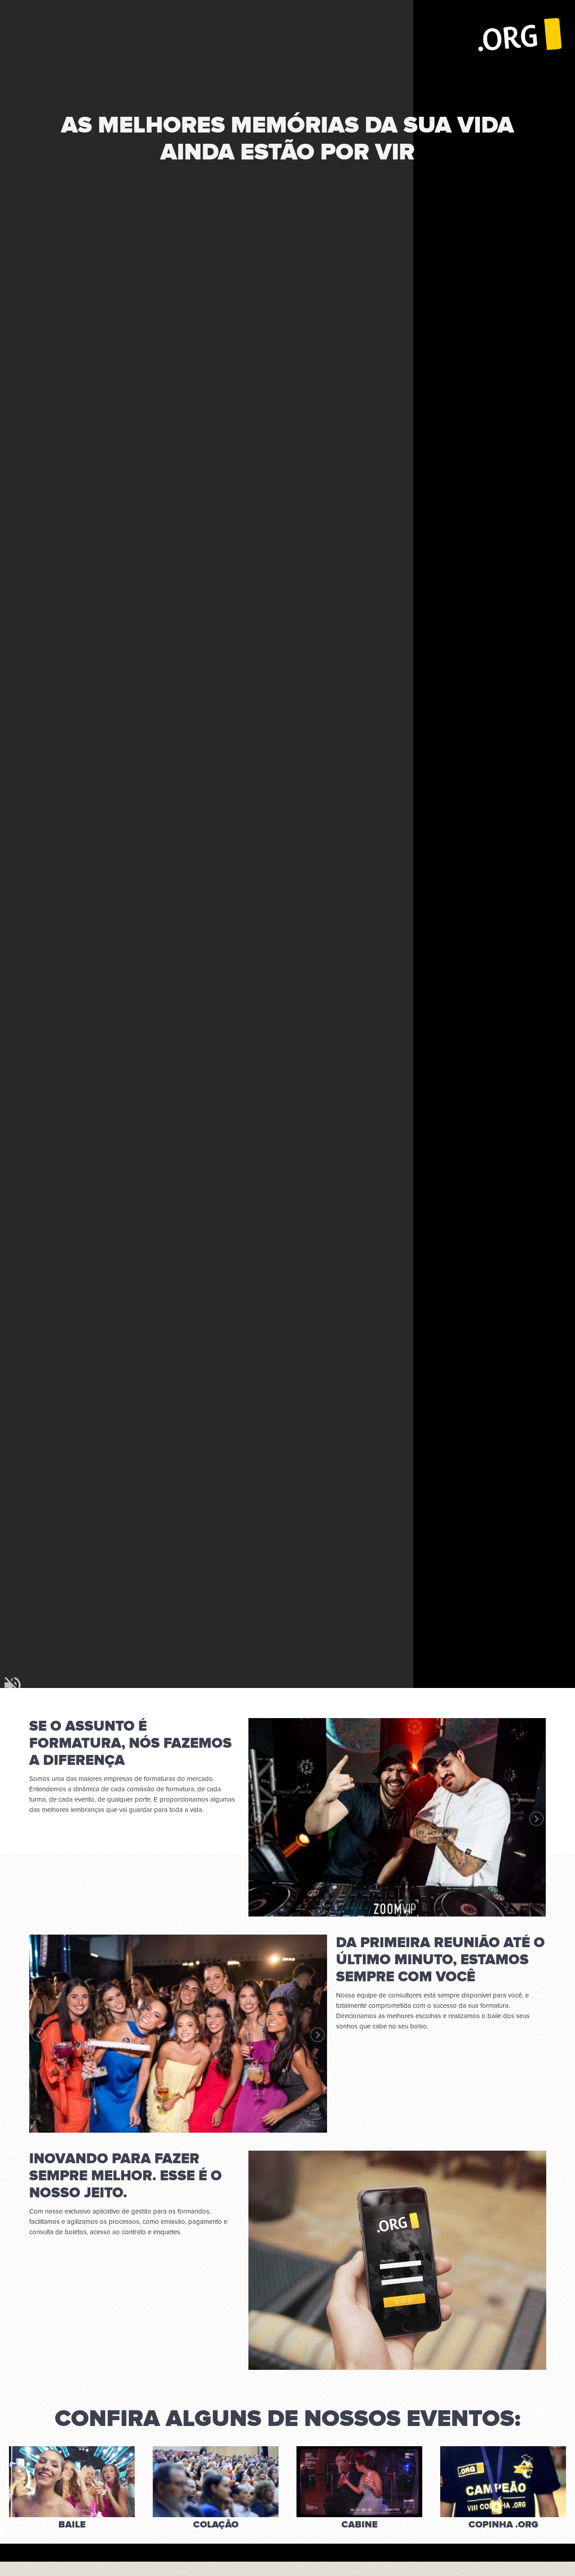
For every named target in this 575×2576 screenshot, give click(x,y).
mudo (13, 1685)
